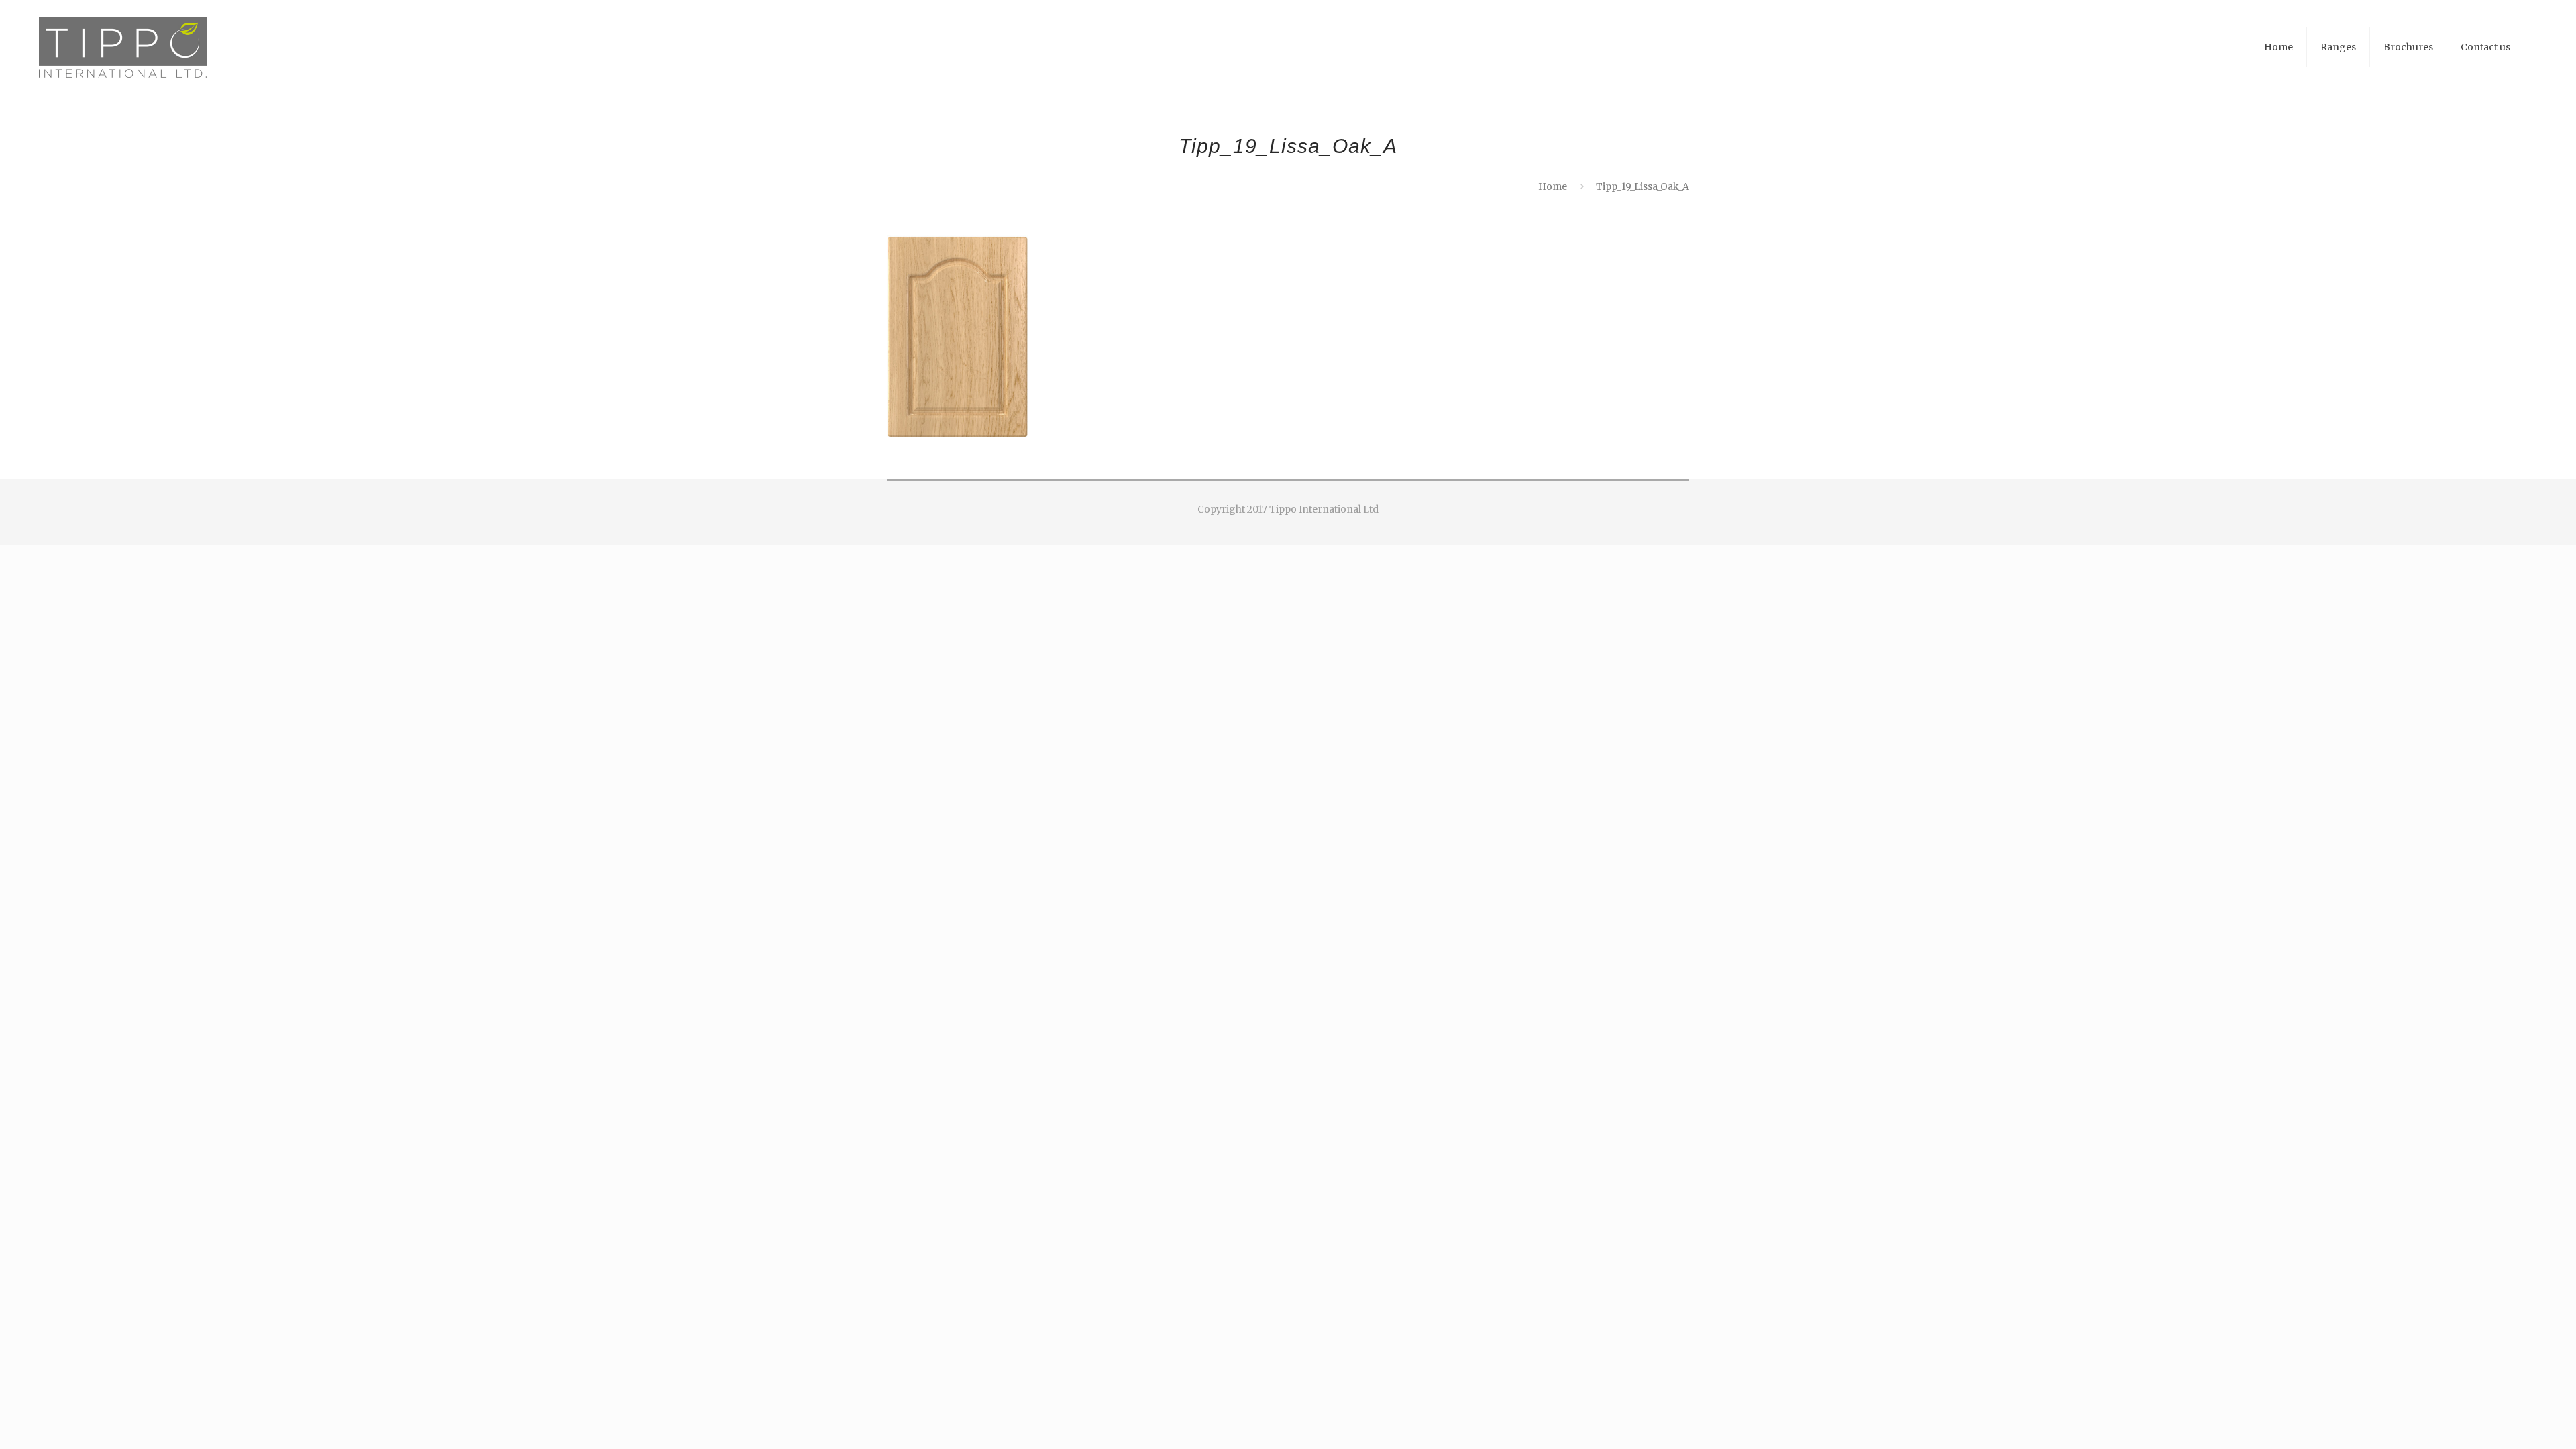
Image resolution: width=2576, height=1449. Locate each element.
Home (1553, 186)
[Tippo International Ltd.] (123, 47)
